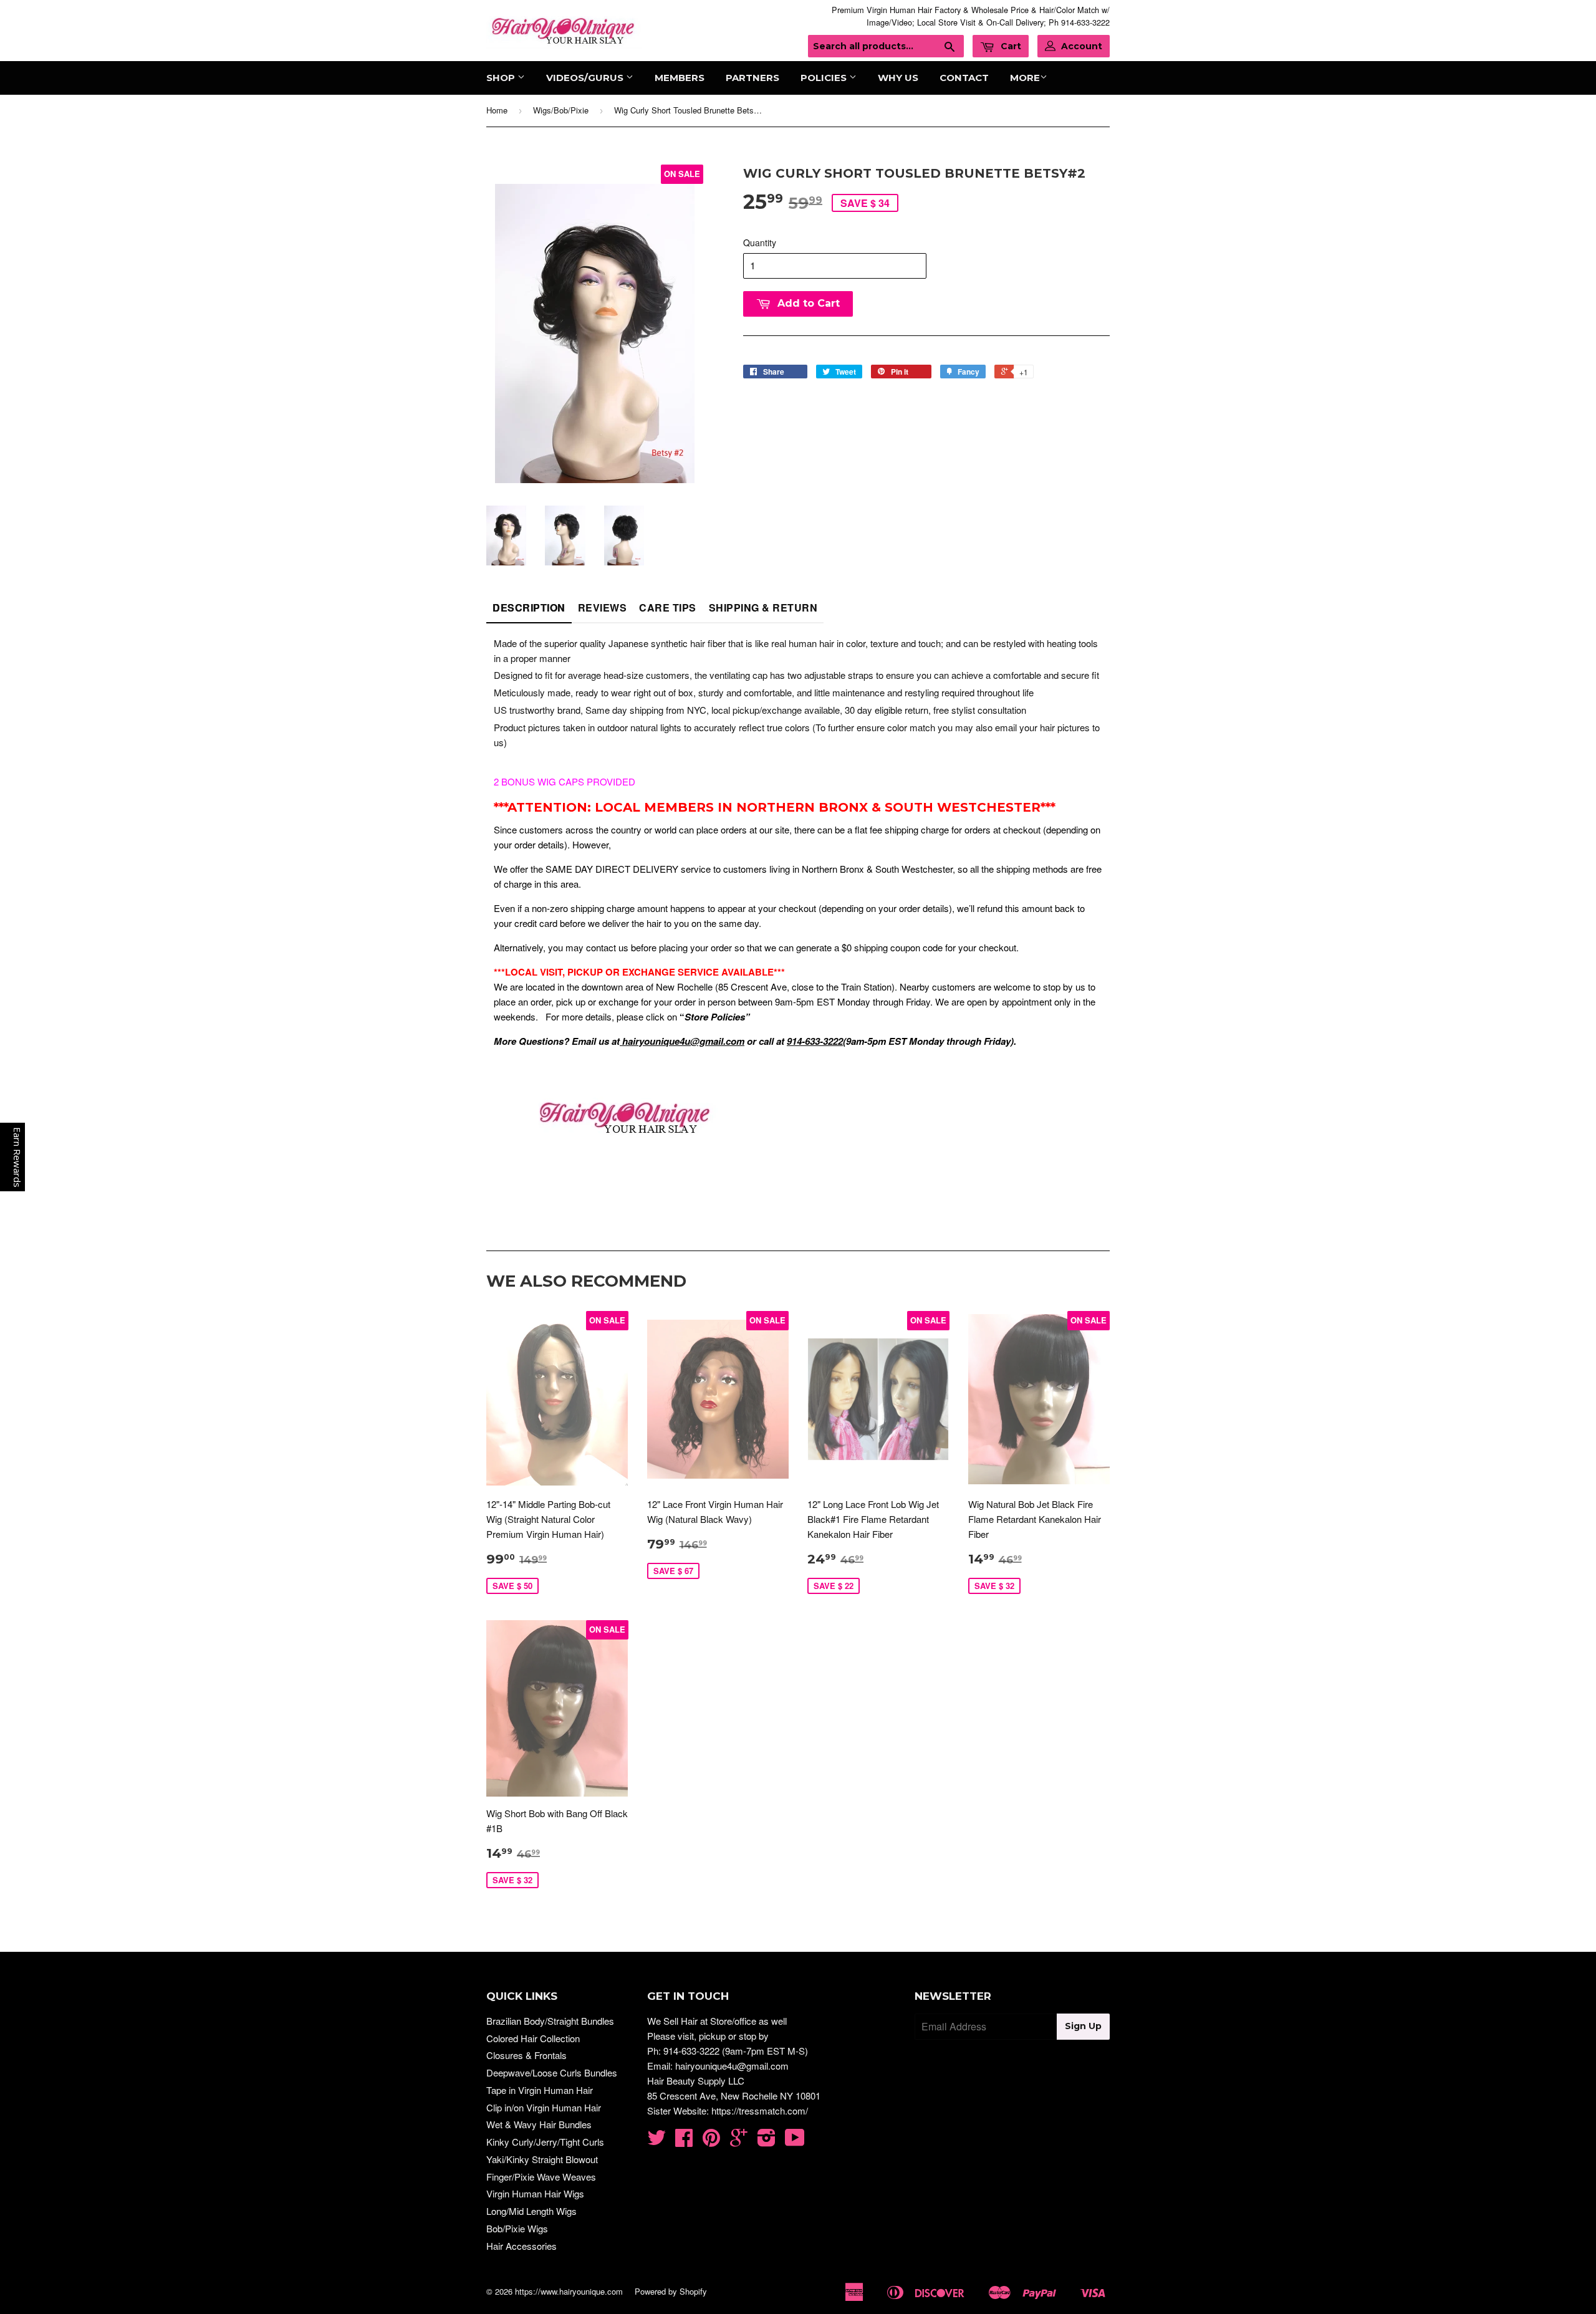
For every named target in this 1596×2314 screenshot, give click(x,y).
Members (680, 78)
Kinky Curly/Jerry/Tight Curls (545, 2142)
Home (497, 110)
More (1025, 78)
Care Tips (668, 607)
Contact (964, 78)
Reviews (603, 607)
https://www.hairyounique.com (569, 2291)
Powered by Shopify (671, 2291)
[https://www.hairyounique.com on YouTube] (795, 2141)
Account (1082, 46)
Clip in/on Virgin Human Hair (544, 2107)
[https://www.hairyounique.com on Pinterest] (711, 2141)
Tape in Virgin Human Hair (540, 2090)
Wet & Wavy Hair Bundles (539, 2124)
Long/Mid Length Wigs (531, 2211)
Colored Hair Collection (533, 2038)
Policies (825, 78)
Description (529, 607)
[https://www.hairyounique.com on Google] (739, 2141)
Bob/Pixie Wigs (517, 2228)
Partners (752, 78)
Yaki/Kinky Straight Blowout (542, 2159)
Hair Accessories (522, 2246)
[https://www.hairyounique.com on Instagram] (767, 2141)
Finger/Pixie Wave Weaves (541, 2177)
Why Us (898, 78)
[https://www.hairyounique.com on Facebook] (684, 2141)
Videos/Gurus (586, 78)
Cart (1010, 46)
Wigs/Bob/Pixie (561, 110)
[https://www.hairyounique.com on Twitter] (656, 2141)
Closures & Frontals (526, 2055)
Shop (502, 78)
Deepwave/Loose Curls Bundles (552, 2072)
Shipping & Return (763, 607)
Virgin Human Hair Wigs (535, 2193)
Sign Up (1083, 2026)
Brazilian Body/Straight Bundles (550, 2021)
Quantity (760, 242)
